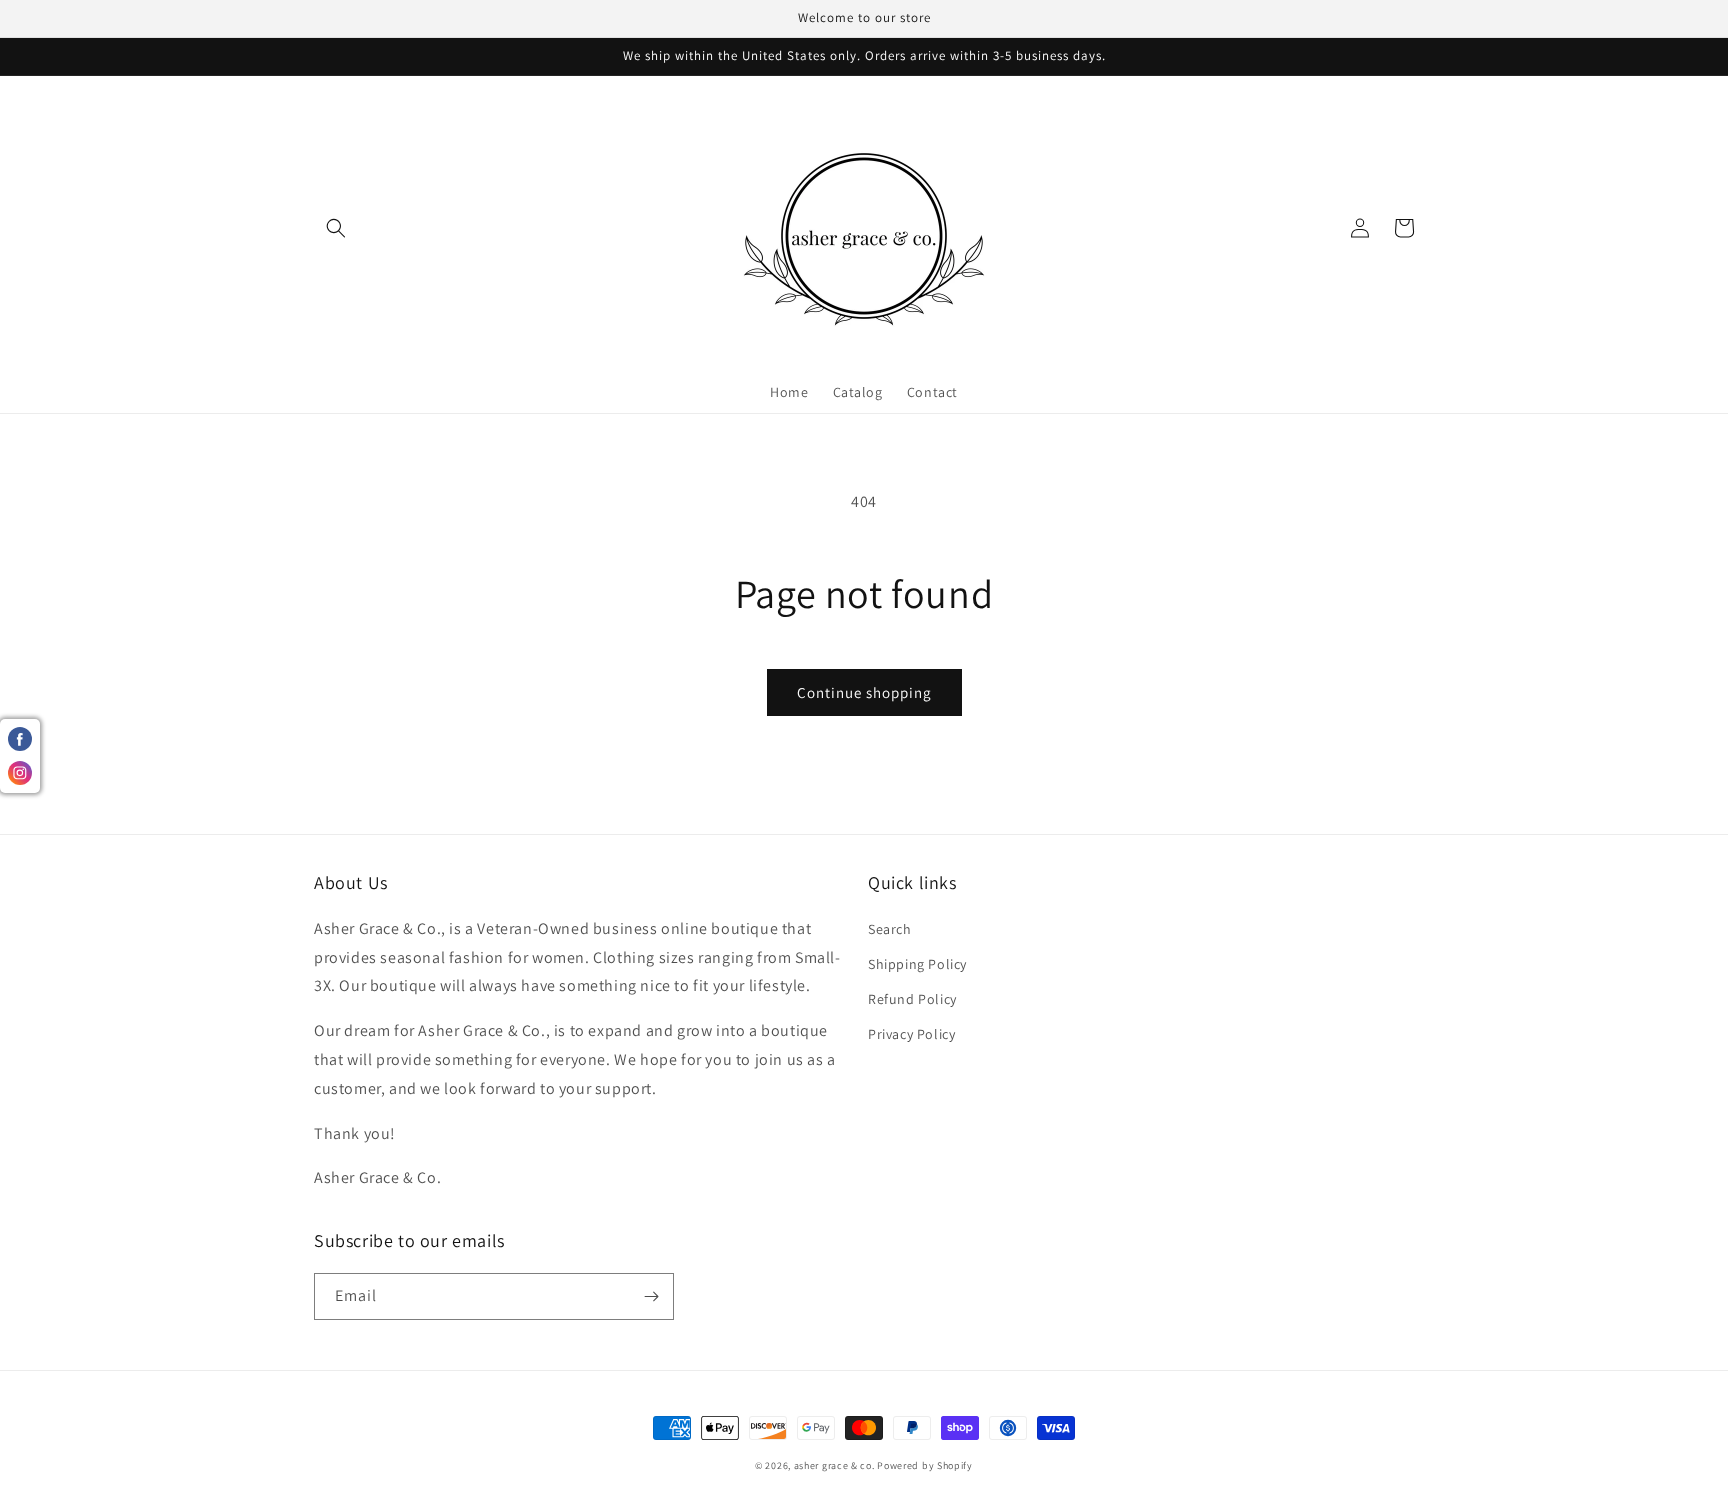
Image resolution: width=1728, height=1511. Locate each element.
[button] (336, 228)
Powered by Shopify (925, 1465)
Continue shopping (864, 692)
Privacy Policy (911, 1034)
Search (890, 929)
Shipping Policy (917, 964)
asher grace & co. (834, 1465)
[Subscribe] (651, 1296)
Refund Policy (912, 999)
